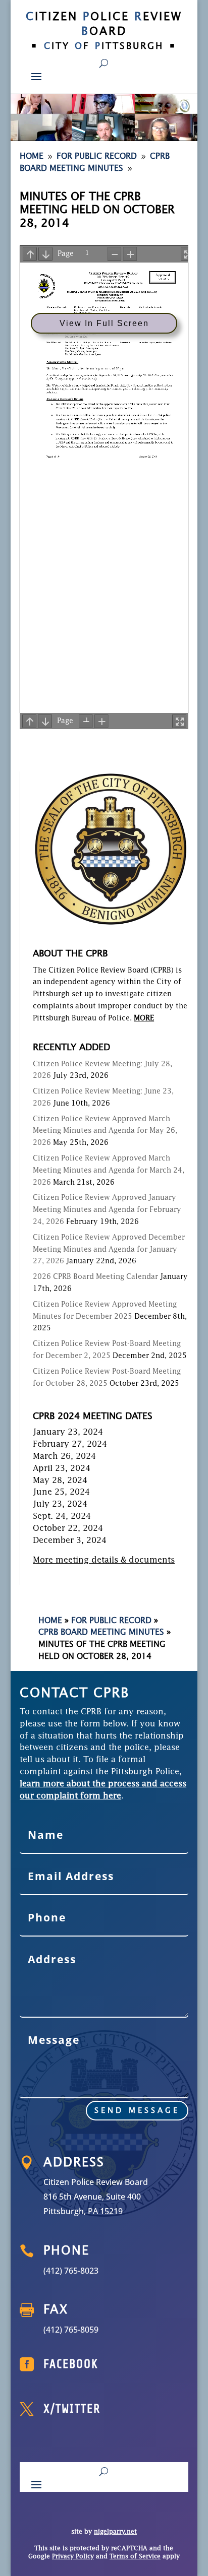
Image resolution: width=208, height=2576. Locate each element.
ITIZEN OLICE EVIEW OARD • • (104, 31)
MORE (144, 1018)
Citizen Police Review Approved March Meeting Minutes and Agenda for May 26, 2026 (105, 1131)
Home (50, 1621)
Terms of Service (135, 2557)
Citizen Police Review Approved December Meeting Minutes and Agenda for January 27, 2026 (109, 1250)
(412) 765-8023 (71, 2271)
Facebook (71, 2364)
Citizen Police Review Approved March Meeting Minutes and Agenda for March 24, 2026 (109, 1171)
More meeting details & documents (104, 1561)
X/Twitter (72, 2409)
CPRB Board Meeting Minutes (101, 1633)
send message (137, 2111)
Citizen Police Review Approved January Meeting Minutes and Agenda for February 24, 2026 (107, 1210)
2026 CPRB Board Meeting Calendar (95, 1277)
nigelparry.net (115, 2532)
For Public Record (111, 1621)
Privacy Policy (73, 2557)
